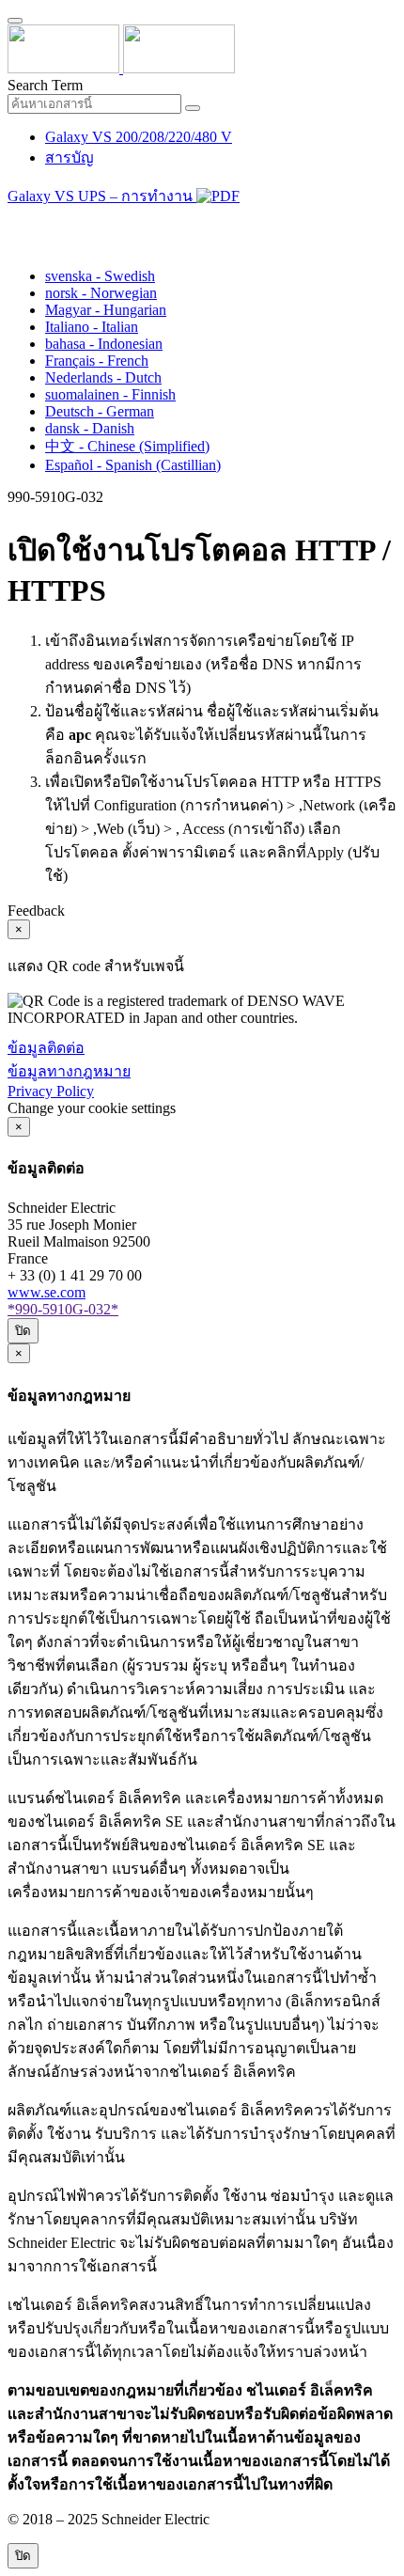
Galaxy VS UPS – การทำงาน (102, 196)
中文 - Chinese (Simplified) (127, 446)
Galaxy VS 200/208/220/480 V (139, 137)
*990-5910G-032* (63, 1309)
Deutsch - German (100, 411)
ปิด (23, 1331)
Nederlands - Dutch (103, 377)
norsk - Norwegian (101, 293)
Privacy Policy (51, 1091)
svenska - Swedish (100, 276)
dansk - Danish (90, 428)
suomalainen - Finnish (110, 394)
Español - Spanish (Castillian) (133, 465)
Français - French (97, 361)
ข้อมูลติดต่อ (46, 1048)
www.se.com (47, 1292)
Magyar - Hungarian (106, 310)
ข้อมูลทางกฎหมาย (69, 1071)
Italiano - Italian (92, 327)
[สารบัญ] (15, 220)
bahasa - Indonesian (104, 344)
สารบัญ (70, 157)
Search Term (45, 85)
